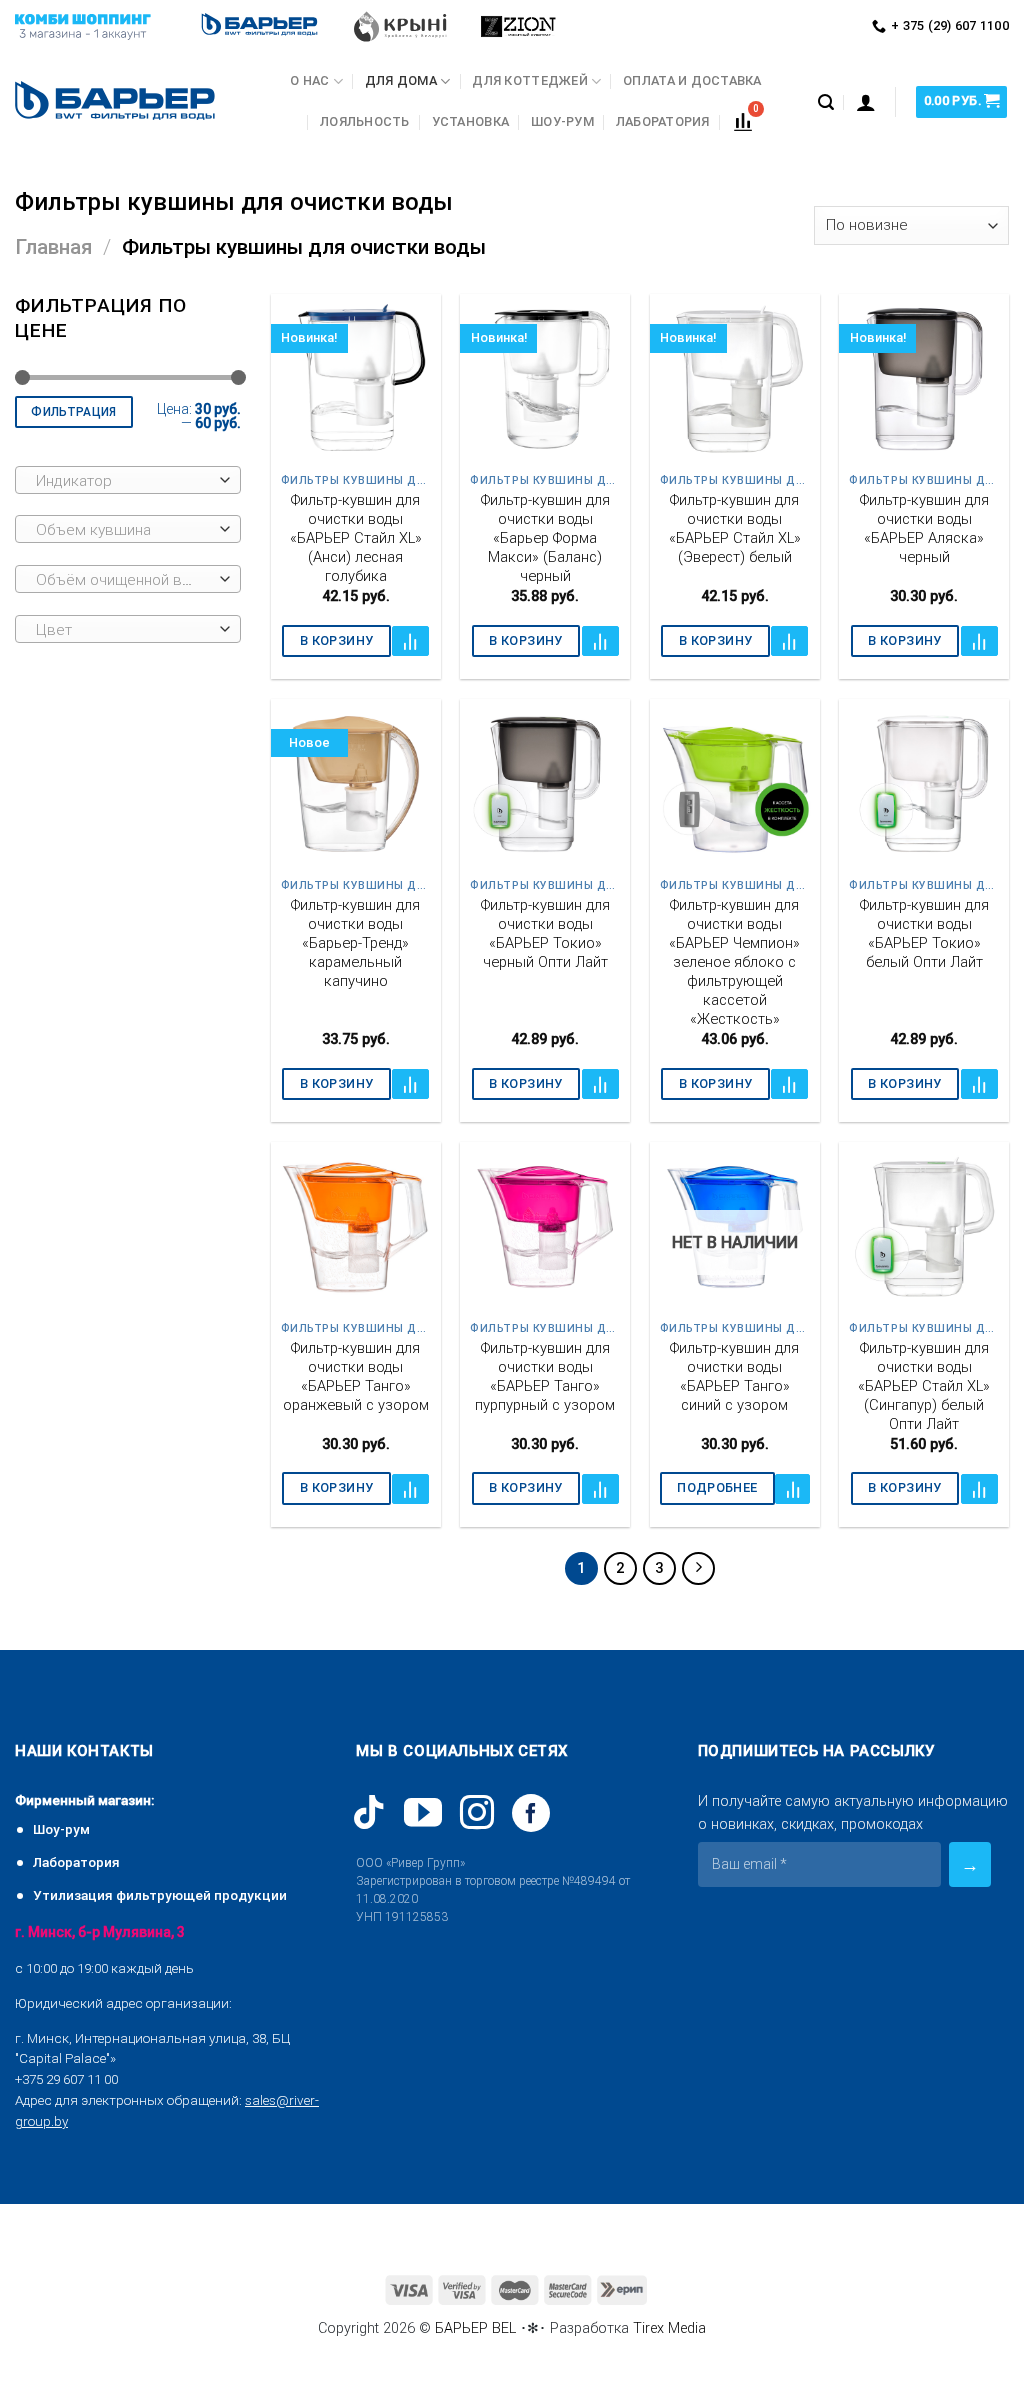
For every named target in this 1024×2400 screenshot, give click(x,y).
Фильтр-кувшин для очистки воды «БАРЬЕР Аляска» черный (924, 528)
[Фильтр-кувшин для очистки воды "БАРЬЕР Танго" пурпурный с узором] (545, 1227)
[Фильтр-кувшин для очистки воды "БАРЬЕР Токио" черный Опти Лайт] (545, 784)
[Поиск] (826, 102)
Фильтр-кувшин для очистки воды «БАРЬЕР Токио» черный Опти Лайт (545, 933)
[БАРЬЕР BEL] (115, 102)
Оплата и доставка (692, 80)
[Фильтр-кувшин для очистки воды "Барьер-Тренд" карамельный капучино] (356, 784)
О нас (309, 80)
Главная (53, 247)
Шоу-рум (562, 121)
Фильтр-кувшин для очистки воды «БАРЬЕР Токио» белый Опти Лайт (924, 933)
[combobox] (128, 480)
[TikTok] (369, 1812)
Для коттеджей (529, 80)
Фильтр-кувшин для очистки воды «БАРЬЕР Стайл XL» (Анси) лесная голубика (356, 538)
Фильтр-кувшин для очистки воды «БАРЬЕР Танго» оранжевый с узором (356, 1376)
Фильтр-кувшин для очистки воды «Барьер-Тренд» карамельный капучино (355, 943)
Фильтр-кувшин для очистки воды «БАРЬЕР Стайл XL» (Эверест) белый (735, 528)
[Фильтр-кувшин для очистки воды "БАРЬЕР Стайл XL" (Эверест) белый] (735, 379)
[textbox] (123, 481)
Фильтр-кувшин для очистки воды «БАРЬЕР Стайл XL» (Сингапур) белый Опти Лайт (924, 1386)
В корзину (336, 640)
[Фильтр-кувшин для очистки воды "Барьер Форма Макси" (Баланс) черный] (545, 379)
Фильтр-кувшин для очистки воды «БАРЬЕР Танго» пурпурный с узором (545, 1376)
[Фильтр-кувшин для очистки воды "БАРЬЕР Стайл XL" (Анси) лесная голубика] (356, 379)
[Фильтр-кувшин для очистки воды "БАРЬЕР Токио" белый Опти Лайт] (924, 784)
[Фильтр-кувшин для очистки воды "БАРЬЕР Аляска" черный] (924, 379)
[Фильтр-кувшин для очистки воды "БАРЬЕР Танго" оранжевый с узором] (356, 1227)
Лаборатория (663, 121)
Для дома (401, 80)
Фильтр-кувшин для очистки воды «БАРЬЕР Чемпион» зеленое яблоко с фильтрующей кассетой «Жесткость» (734, 962)
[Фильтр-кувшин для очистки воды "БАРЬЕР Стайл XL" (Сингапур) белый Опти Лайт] (924, 1227)
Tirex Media (669, 2328)
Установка (470, 121)
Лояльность (365, 121)
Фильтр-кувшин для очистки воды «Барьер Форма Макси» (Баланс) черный (545, 538)
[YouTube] (423, 1813)
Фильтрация (74, 412)
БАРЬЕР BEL (475, 2328)
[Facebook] (531, 1813)
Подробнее (717, 1487)
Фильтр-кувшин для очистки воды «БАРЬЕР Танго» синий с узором (734, 1376)
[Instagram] (477, 1812)
